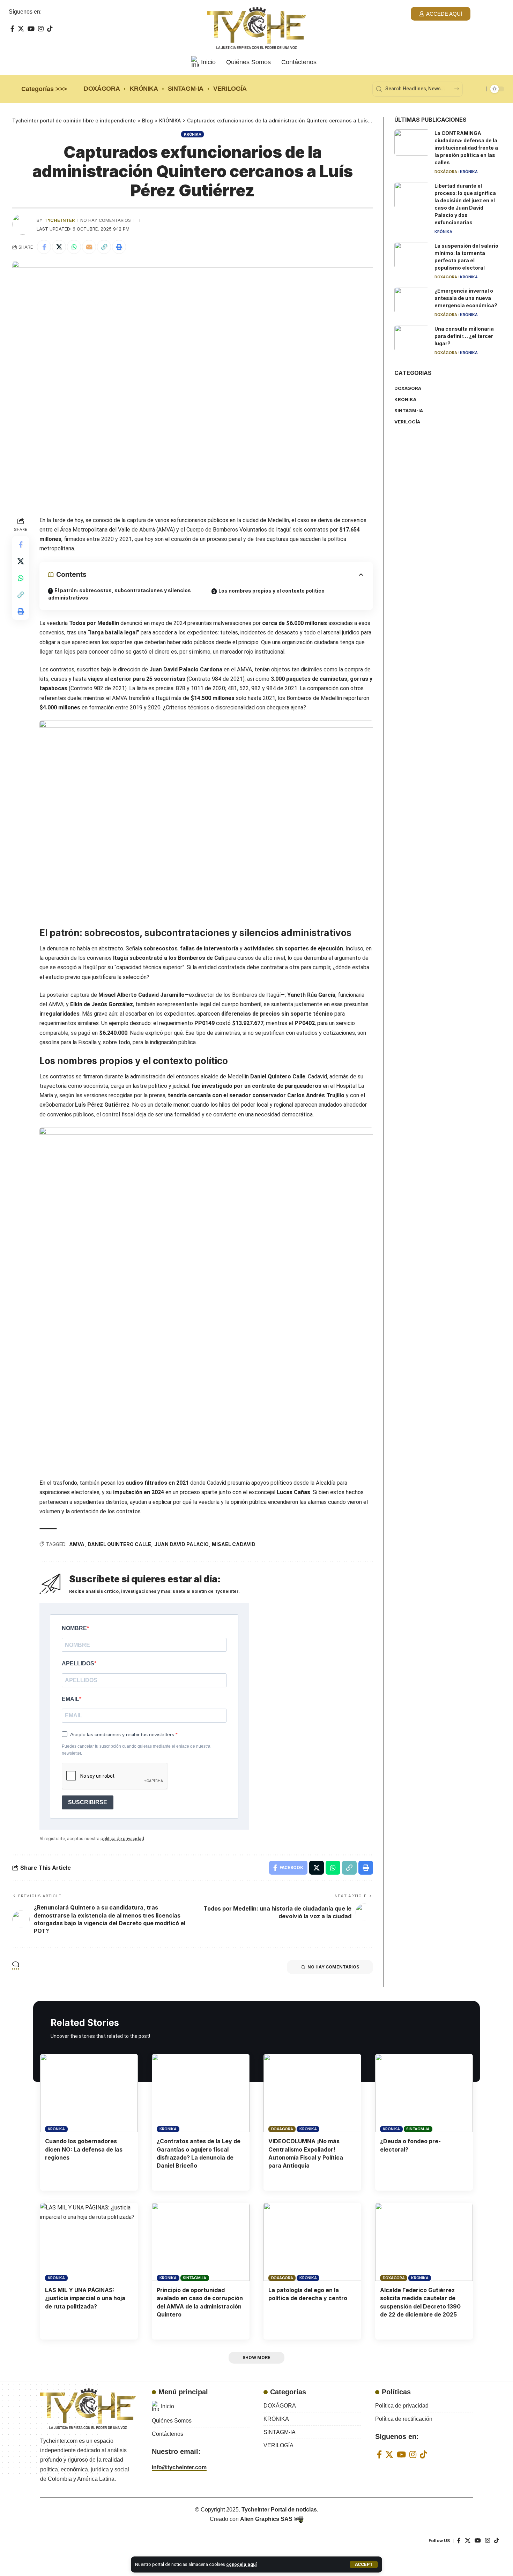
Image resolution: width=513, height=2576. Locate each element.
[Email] (89, 247)
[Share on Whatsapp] (74, 247)
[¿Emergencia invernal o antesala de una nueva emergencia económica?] (412, 300)
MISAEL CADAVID (234, 1544)
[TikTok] (50, 29)
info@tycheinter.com (179, 2467)
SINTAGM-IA (418, 2129)
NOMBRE (74, 1628)
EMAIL (70, 1699)
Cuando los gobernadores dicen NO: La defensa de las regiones (84, 2149)
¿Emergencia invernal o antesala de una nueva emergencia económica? (466, 298)
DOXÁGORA (446, 172)
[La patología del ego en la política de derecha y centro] (312, 2242)
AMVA (77, 1544)
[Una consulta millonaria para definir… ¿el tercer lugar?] (412, 338)
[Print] (119, 247)
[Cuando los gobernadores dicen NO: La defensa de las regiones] (89, 2093)
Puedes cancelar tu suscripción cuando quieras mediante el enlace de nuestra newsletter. (136, 1750)
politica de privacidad (122, 1839)
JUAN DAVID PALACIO (181, 1544)
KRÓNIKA (192, 134)
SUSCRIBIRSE (88, 1802)
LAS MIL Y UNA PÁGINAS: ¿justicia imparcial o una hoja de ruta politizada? (85, 2298)
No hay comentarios (106, 220)
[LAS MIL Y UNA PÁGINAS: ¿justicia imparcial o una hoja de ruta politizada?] (89, 2242)
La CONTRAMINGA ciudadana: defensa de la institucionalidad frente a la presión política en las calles (466, 148)
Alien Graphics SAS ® (269, 2519)
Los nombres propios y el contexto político (272, 591)
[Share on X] (59, 247)
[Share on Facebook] (44, 247)
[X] (21, 29)
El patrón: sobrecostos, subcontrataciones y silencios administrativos (120, 594)
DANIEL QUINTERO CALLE (119, 1544)
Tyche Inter (60, 220)
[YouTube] (31, 29)
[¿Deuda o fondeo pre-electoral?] (424, 2093)
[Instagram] (41, 29)
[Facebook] (12, 29)
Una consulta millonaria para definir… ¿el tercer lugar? (464, 336)
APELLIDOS (78, 1663)
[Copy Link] (104, 247)
